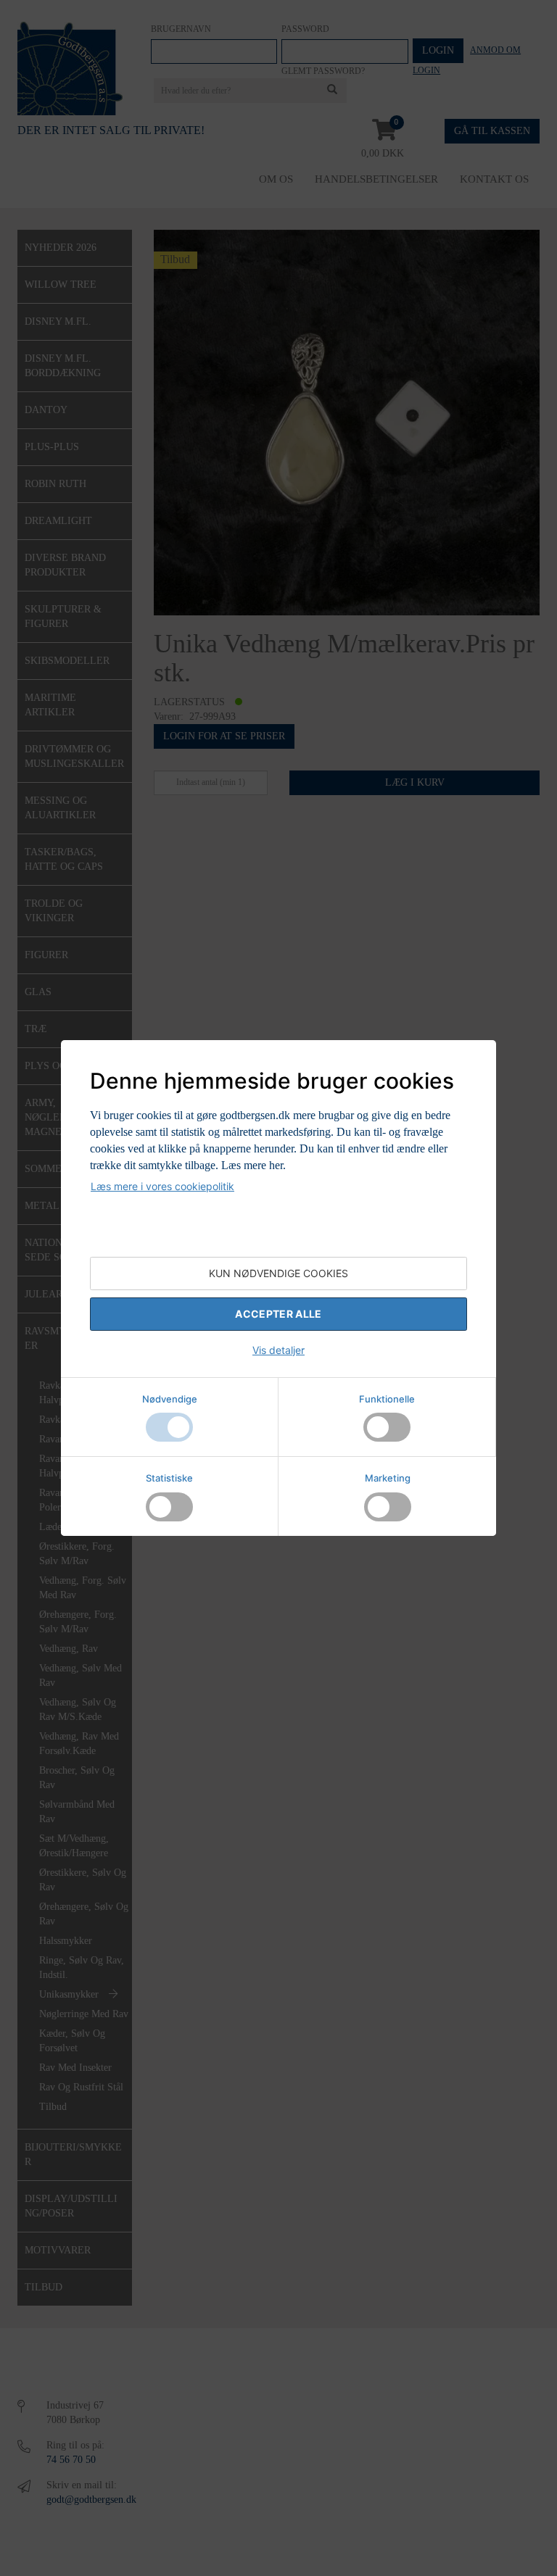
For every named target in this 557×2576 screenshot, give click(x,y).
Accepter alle (278, 1314)
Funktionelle (387, 1399)
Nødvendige (170, 1399)
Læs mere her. (253, 1165)
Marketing (388, 1478)
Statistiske (169, 1478)
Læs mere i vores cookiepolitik (162, 1186)
